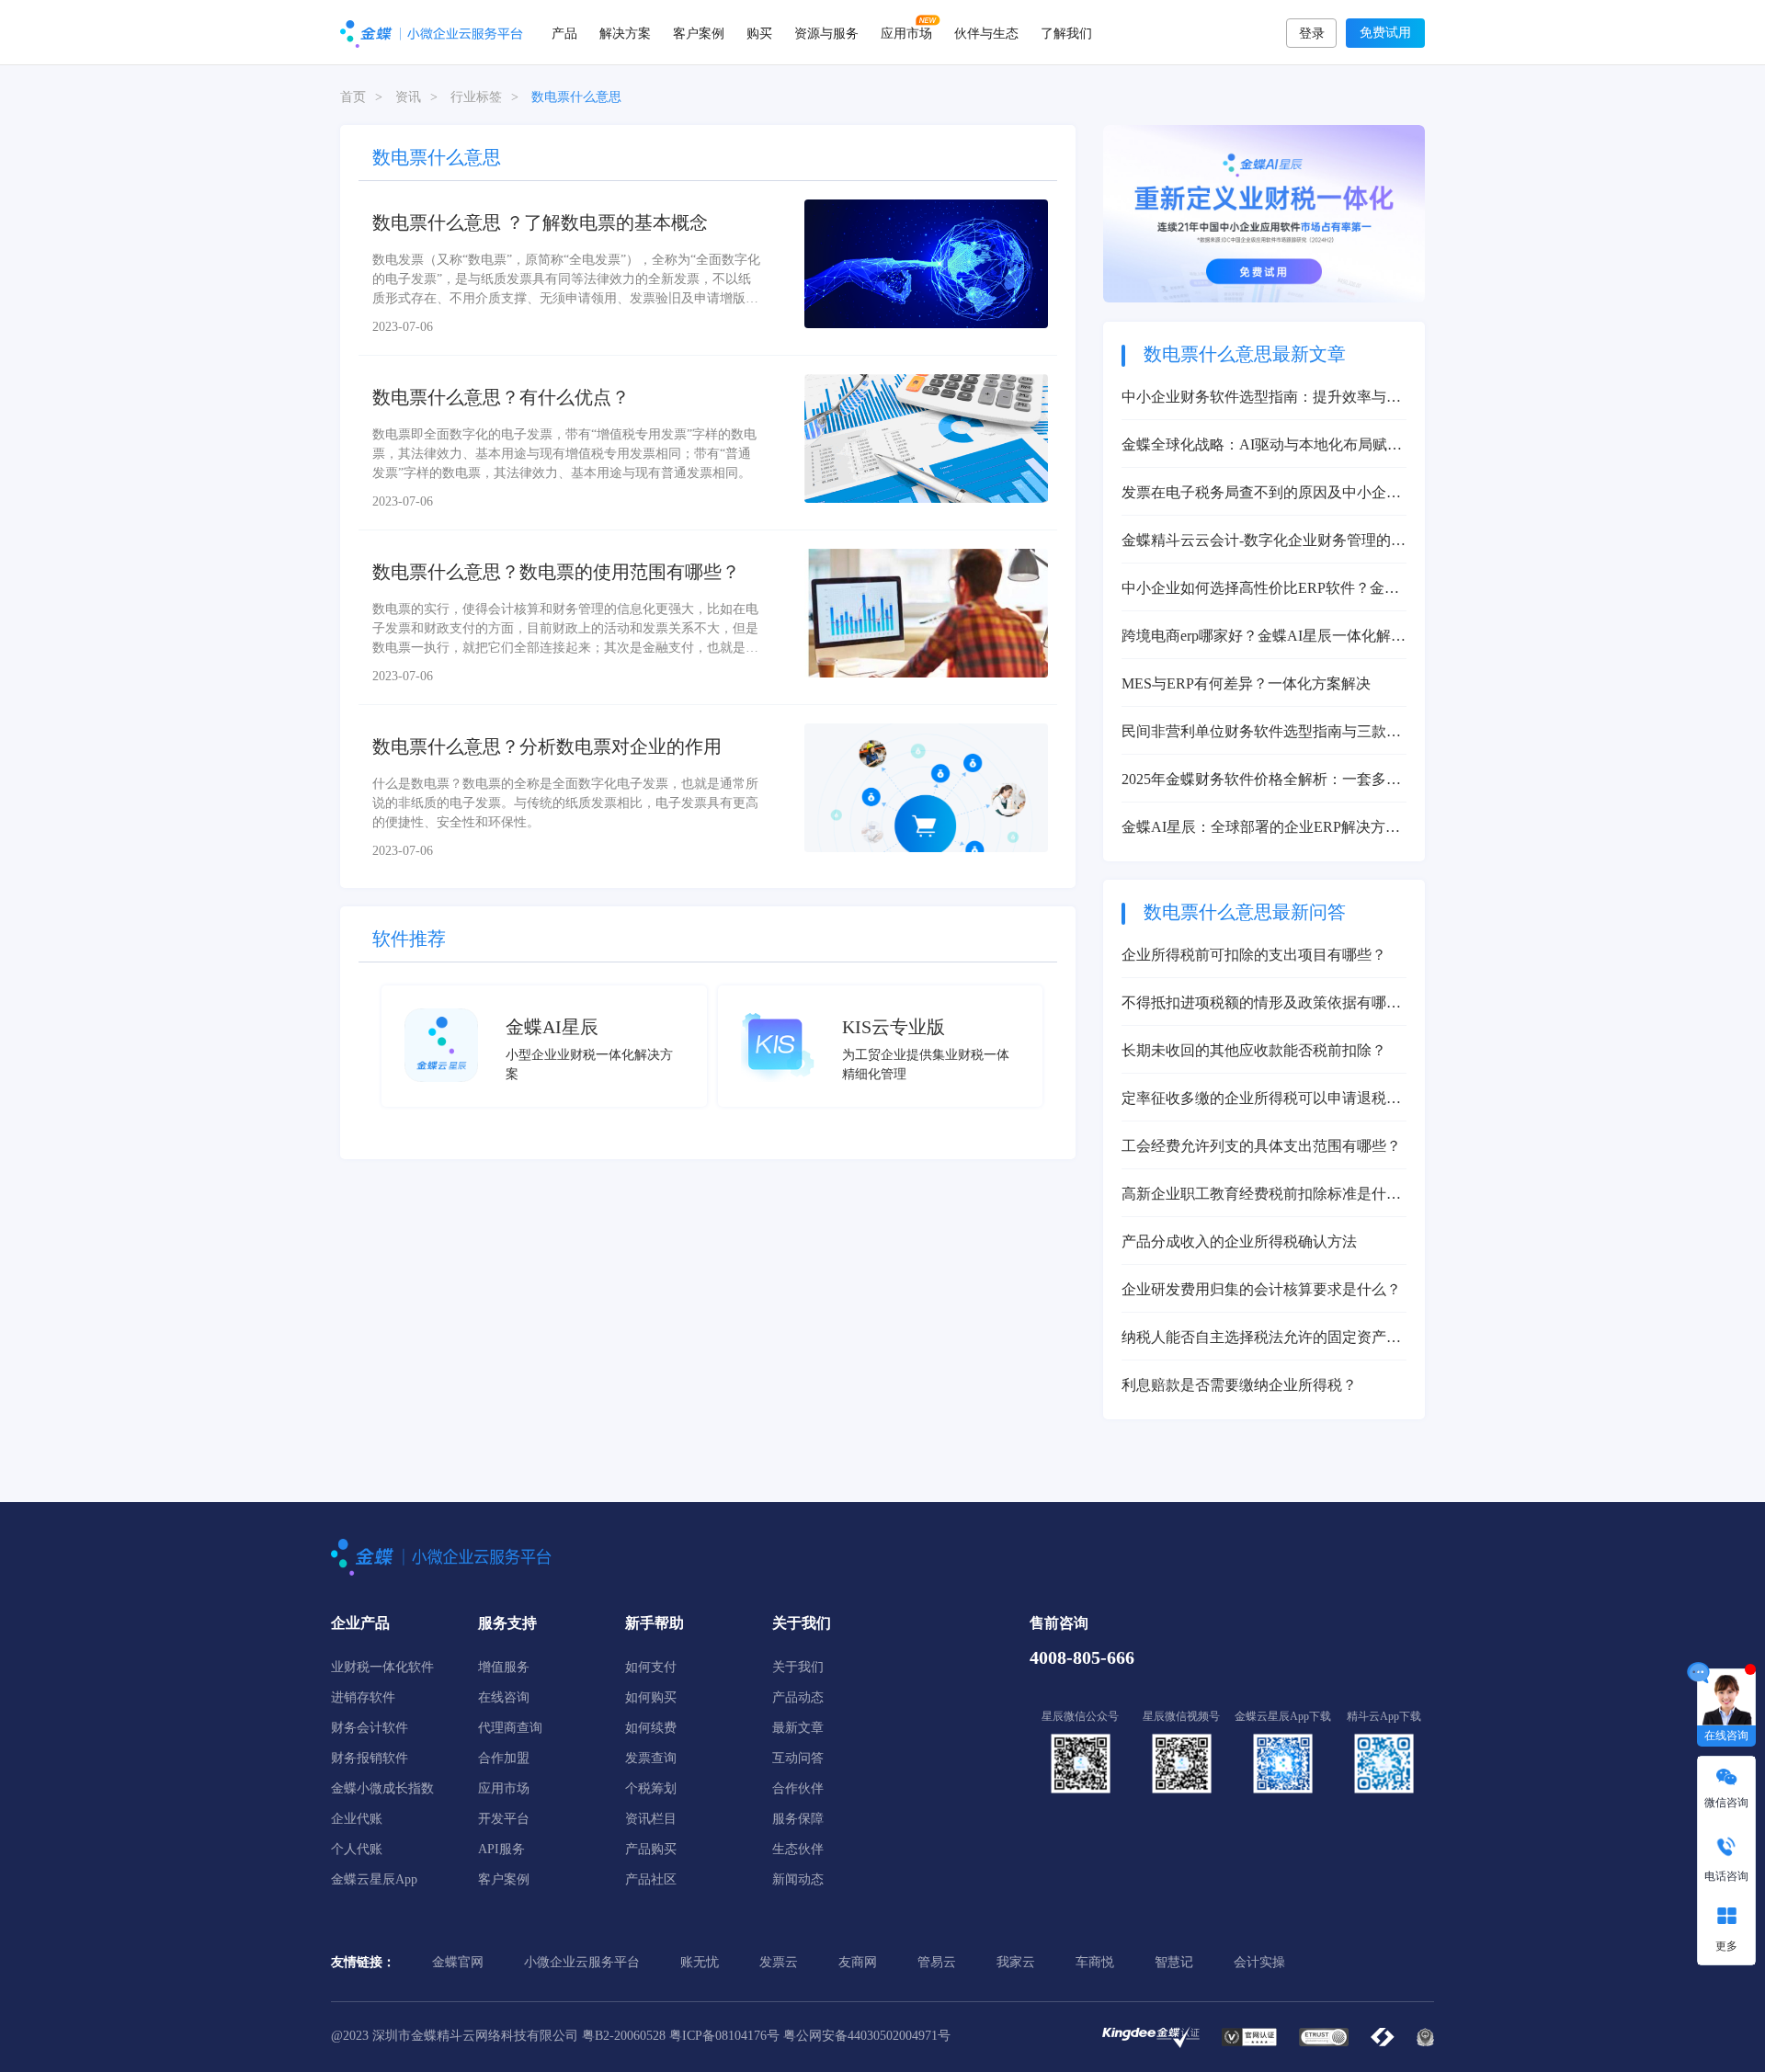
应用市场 (906, 32)
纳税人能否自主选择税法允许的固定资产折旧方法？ (1261, 1339)
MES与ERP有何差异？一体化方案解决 (1246, 683)
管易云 (937, 1962)
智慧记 (1174, 1962)
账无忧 (700, 1962)
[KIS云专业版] (778, 1044)
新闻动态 (798, 1879)
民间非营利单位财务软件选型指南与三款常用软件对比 (1261, 733)
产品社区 (651, 1879)
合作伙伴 (798, 1788)
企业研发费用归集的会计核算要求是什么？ (1261, 1289)
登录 (1312, 34)
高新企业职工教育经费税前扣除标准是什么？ (1254, 1195)
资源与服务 (826, 32)
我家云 (1016, 1962)
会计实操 (1259, 1962)
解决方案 (625, 32)
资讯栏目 (651, 1819)
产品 (564, 32)
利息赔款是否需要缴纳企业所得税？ (1239, 1385)
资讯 (408, 97)
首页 (353, 97)
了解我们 (1066, 32)
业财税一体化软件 (382, 1667)
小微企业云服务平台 (582, 1962)
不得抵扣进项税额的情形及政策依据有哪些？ (1254, 1004)
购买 (759, 32)
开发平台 (504, 1819)
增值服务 (504, 1667)
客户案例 (699, 32)
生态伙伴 (798, 1849)
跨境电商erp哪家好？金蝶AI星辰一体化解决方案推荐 (1264, 638)
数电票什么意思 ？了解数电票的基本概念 (540, 222)
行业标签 (476, 97)
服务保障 (798, 1819)
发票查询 (651, 1758)
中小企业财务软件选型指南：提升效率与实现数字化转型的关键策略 (1261, 398)
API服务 (501, 1849)
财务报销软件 (370, 1758)
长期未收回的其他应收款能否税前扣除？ (1254, 1050)
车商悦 (1095, 1962)
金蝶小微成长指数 (382, 1788)
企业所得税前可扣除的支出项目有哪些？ (1254, 955)
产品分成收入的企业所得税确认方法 (1239, 1241)
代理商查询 (510, 1728)
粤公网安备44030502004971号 (867, 2036)
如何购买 (651, 1697)
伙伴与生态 (986, 32)
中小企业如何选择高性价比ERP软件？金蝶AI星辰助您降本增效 (1260, 590)
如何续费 (651, 1728)
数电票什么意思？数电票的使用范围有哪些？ (556, 572)
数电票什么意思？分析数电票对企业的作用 (547, 746)
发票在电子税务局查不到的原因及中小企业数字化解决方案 (1261, 494)
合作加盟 (504, 1758)
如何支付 (651, 1667)
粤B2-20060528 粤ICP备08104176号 (681, 2036)
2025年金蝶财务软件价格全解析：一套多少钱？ (1261, 781)
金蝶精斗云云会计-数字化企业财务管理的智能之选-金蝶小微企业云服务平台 (1264, 542)
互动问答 (798, 1758)
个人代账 (357, 1849)
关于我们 (798, 1667)
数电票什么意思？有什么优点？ (501, 397)
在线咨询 (504, 1697)
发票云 (779, 1962)
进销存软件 (363, 1697)
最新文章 (798, 1728)
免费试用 (1385, 33)
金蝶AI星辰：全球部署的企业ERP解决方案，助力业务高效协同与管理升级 (1253, 829)
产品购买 (651, 1849)
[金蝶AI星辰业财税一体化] (1264, 213)
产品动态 (798, 1697)
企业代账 (357, 1819)
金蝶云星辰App (374, 1879)
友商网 (858, 1962)
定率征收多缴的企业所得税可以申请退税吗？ (1254, 1100)
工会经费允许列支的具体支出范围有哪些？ (1261, 1146)
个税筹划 (651, 1788)
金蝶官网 (458, 1962)
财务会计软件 (370, 1728)
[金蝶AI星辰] (441, 1044)
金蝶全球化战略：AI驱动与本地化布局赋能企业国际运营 (1262, 446)
